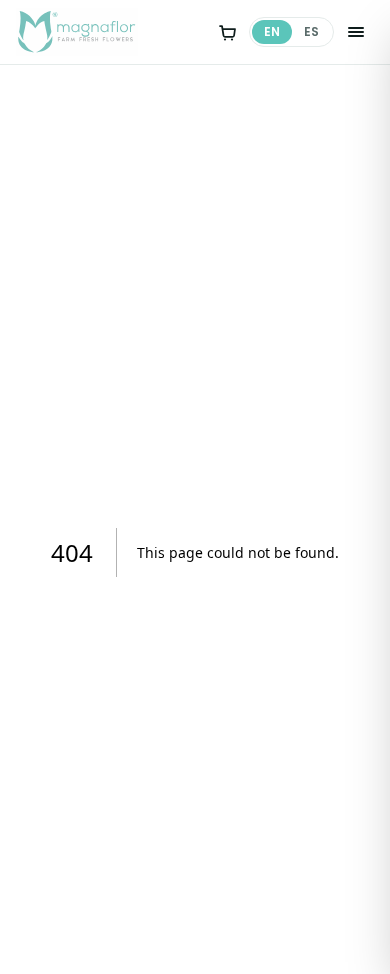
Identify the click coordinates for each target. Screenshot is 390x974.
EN (272, 31)
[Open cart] (227, 32)
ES (311, 31)
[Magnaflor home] (77, 32)
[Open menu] (356, 32)
